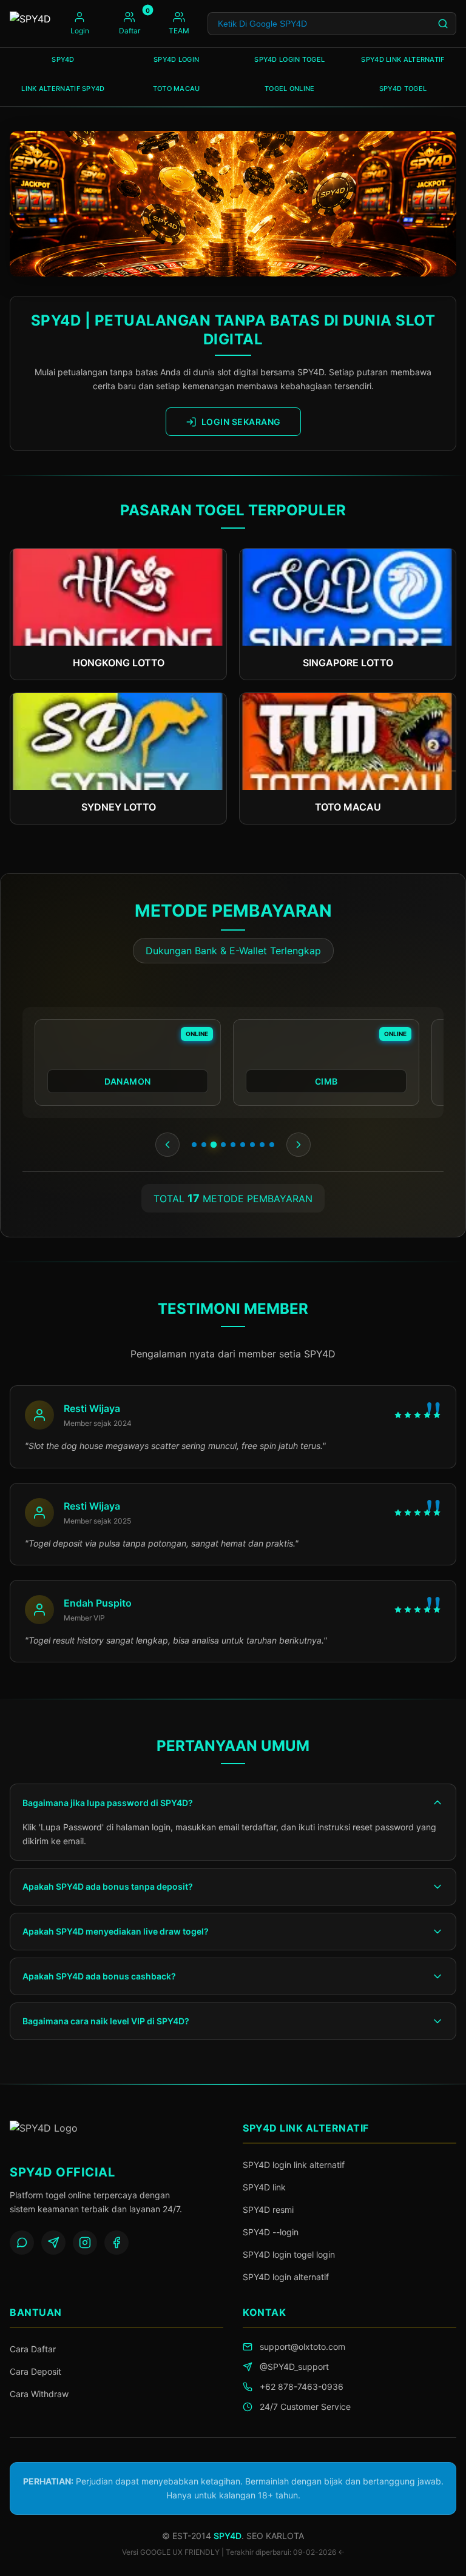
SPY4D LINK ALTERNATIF (403, 59)
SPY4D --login (271, 2232)
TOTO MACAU (177, 89)
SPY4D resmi (268, 2210)
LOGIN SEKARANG (241, 422)
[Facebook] (116, 2243)
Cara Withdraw (39, 2394)
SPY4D (63, 59)
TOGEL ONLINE (290, 89)
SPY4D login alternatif (286, 2277)
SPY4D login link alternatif (294, 2165)
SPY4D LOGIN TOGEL (289, 59)
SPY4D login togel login (289, 2254)
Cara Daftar (33, 2349)
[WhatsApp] (22, 2243)
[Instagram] (85, 2243)
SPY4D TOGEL (403, 89)
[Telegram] (53, 2243)
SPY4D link (264, 2187)
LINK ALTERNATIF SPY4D (63, 89)
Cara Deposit (35, 2371)
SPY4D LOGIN (176, 59)
